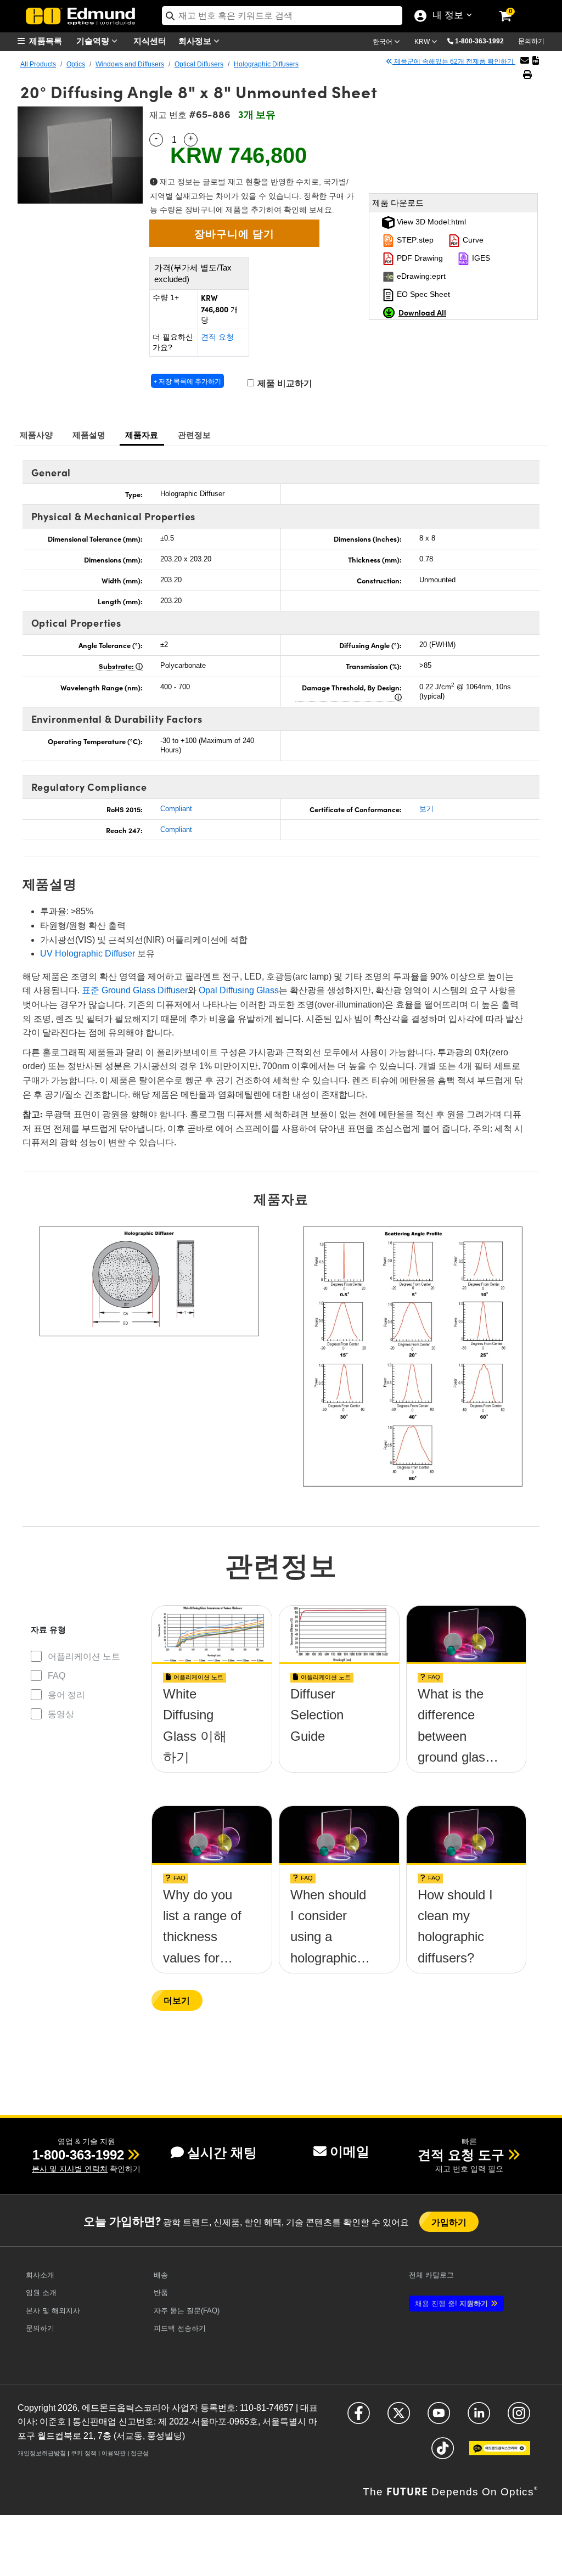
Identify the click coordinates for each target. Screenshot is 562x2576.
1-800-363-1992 (479, 41)
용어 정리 (66, 1695)
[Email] (525, 61)
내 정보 (446, 16)
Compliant (176, 809)
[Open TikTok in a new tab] (443, 2453)
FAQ (57, 1676)
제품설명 (89, 434)
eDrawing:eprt (420, 276)
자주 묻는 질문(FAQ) (187, 2311)
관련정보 (195, 434)
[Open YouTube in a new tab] (439, 2418)
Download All (422, 312)
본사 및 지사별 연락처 (70, 2169)
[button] (484, 41)
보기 (426, 809)
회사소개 (40, 2275)
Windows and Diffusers (130, 64)
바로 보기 (212, 1733)
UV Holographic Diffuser (88, 954)
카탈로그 (431, 2275)
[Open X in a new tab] (399, 2418)
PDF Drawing (419, 258)
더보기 (177, 2000)
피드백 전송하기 (180, 2328)
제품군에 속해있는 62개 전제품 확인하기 (454, 61)
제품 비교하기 (284, 383)
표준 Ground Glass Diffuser (135, 990)
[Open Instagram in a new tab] (519, 2418)
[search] (282, 16)
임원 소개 (41, 2293)
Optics (76, 64)
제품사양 (36, 434)
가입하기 (449, 2222)
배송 (161, 2275)
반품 (161, 2293)
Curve (472, 240)
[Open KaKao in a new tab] (500, 2453)
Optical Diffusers (199, 64)
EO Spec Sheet (422, 294)
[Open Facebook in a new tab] (359, 2418)
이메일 (350, 2152)
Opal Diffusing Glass (239, 990)
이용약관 (114, 2453)
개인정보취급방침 (42, 2453)
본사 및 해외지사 (53, 2311)
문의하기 (531, 41)
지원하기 (451, 2304)
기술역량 (94, 40)
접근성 (140, 2453)
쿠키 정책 (84, 2453)
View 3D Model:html (430, 222)
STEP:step (414, 240)
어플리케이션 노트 (84, 1657)
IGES (480, 258)
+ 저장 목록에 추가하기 (187, 381)
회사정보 (196, 40)
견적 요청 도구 (461, 2155)
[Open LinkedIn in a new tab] (479, 2418)
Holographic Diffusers (266, 64)
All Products (38, 64)
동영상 (61, 1714)
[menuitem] (45, 41)
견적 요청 (217, 337)
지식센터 (150, 40)
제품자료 (142, 434)
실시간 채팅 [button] (222, 2153)
